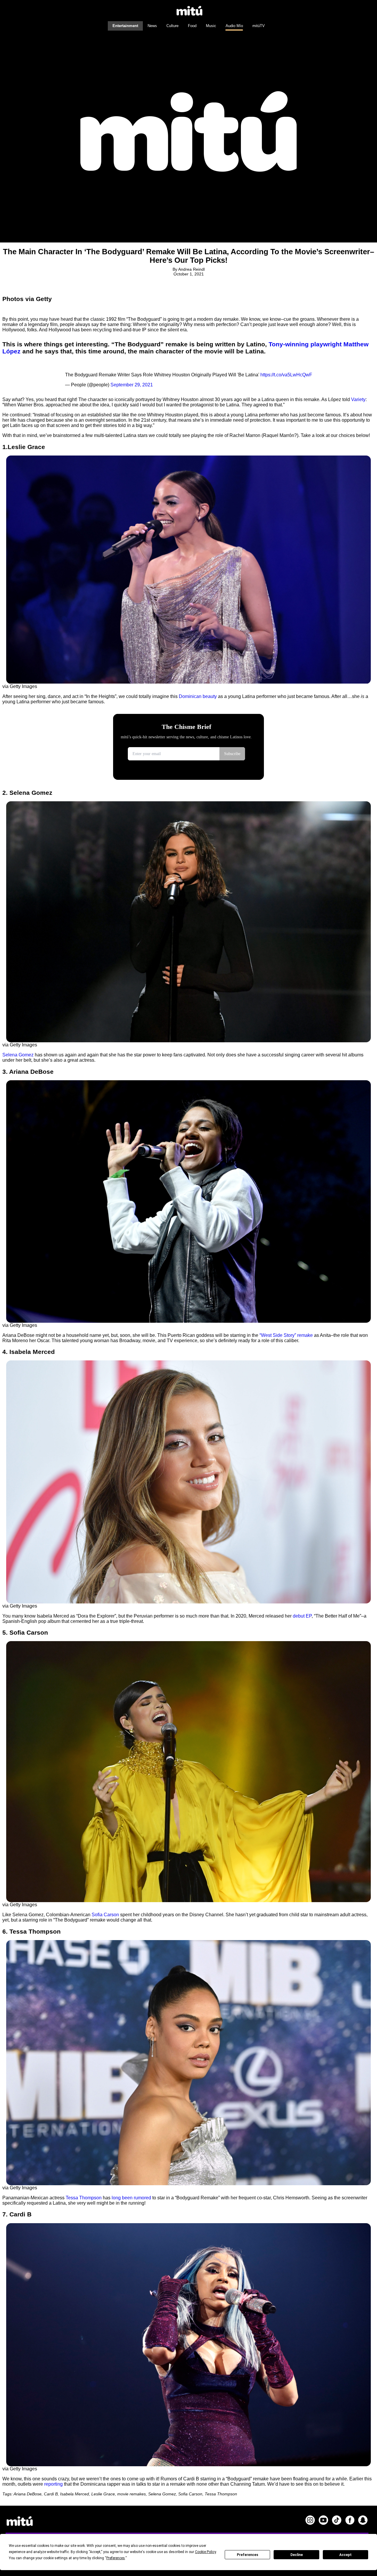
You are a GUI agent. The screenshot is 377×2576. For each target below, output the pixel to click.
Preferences (248, 2555)
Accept (345, 2555)
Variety (358, 399)
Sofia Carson (105, 1915)
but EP (305, 1616)
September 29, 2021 (132, 385)
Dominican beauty (198, 696)
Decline (297, 2555)
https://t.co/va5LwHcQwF (286, 375)
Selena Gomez (18, 1055)
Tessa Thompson (84, 2198)
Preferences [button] (116, 2558)
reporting (53, 2484)
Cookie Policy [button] (205, 2552)
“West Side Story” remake (286, 1335)
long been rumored (131, 2198)
